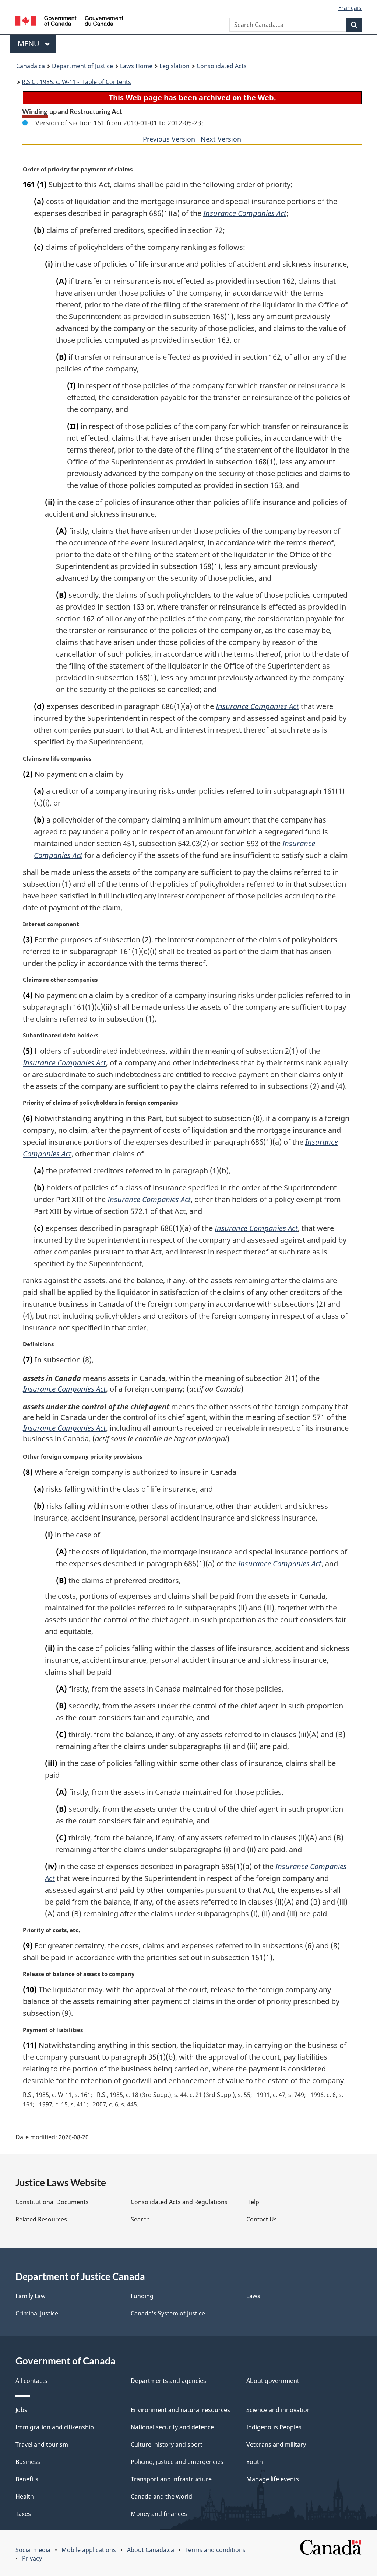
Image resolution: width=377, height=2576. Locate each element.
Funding (142, 2296)
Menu (29, 44)
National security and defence (172, 2427)
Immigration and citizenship (55, 2427)
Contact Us (262, 2219)
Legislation (175, 66)
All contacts (31, 2381)
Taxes (23, 2514)
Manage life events (273, 2479)
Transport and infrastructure (171, 2479)
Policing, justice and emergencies (177, 2462)
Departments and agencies (168, 2381)
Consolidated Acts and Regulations (179, 2202)
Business (28, 2462)
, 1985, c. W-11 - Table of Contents (76, 82)
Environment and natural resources (180, 2410)
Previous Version (169, 139)
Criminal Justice (37, 2313)
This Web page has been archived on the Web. (192, 97)
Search (140, 2219)
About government (273, 2381)
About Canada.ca (151, 2550)
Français (350, 8)
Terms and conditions (215, 2550)
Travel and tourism (42, 2444)
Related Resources (41, 2219)
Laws (253, 2296)
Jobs (21, 2410)
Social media (33, 2550)
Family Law (31, 2296)
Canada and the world (161, 2496)
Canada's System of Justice (168, 2313)
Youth (255, 2462)
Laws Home (136, 66)
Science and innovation (279, 2410)
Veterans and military (276, 2444)
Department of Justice (82, 66)
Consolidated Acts (222, 66)
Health (25, 2496)
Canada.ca (31, 66)
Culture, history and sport (167, 2444)
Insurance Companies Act (245, 213)
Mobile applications (89, 2550)
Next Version (221, 139)
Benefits (27, 2479)
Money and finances (159, 2514)
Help (253, 2202)
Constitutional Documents (52, 2202)
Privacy (32, 2558)
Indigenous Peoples (274, 2427)
